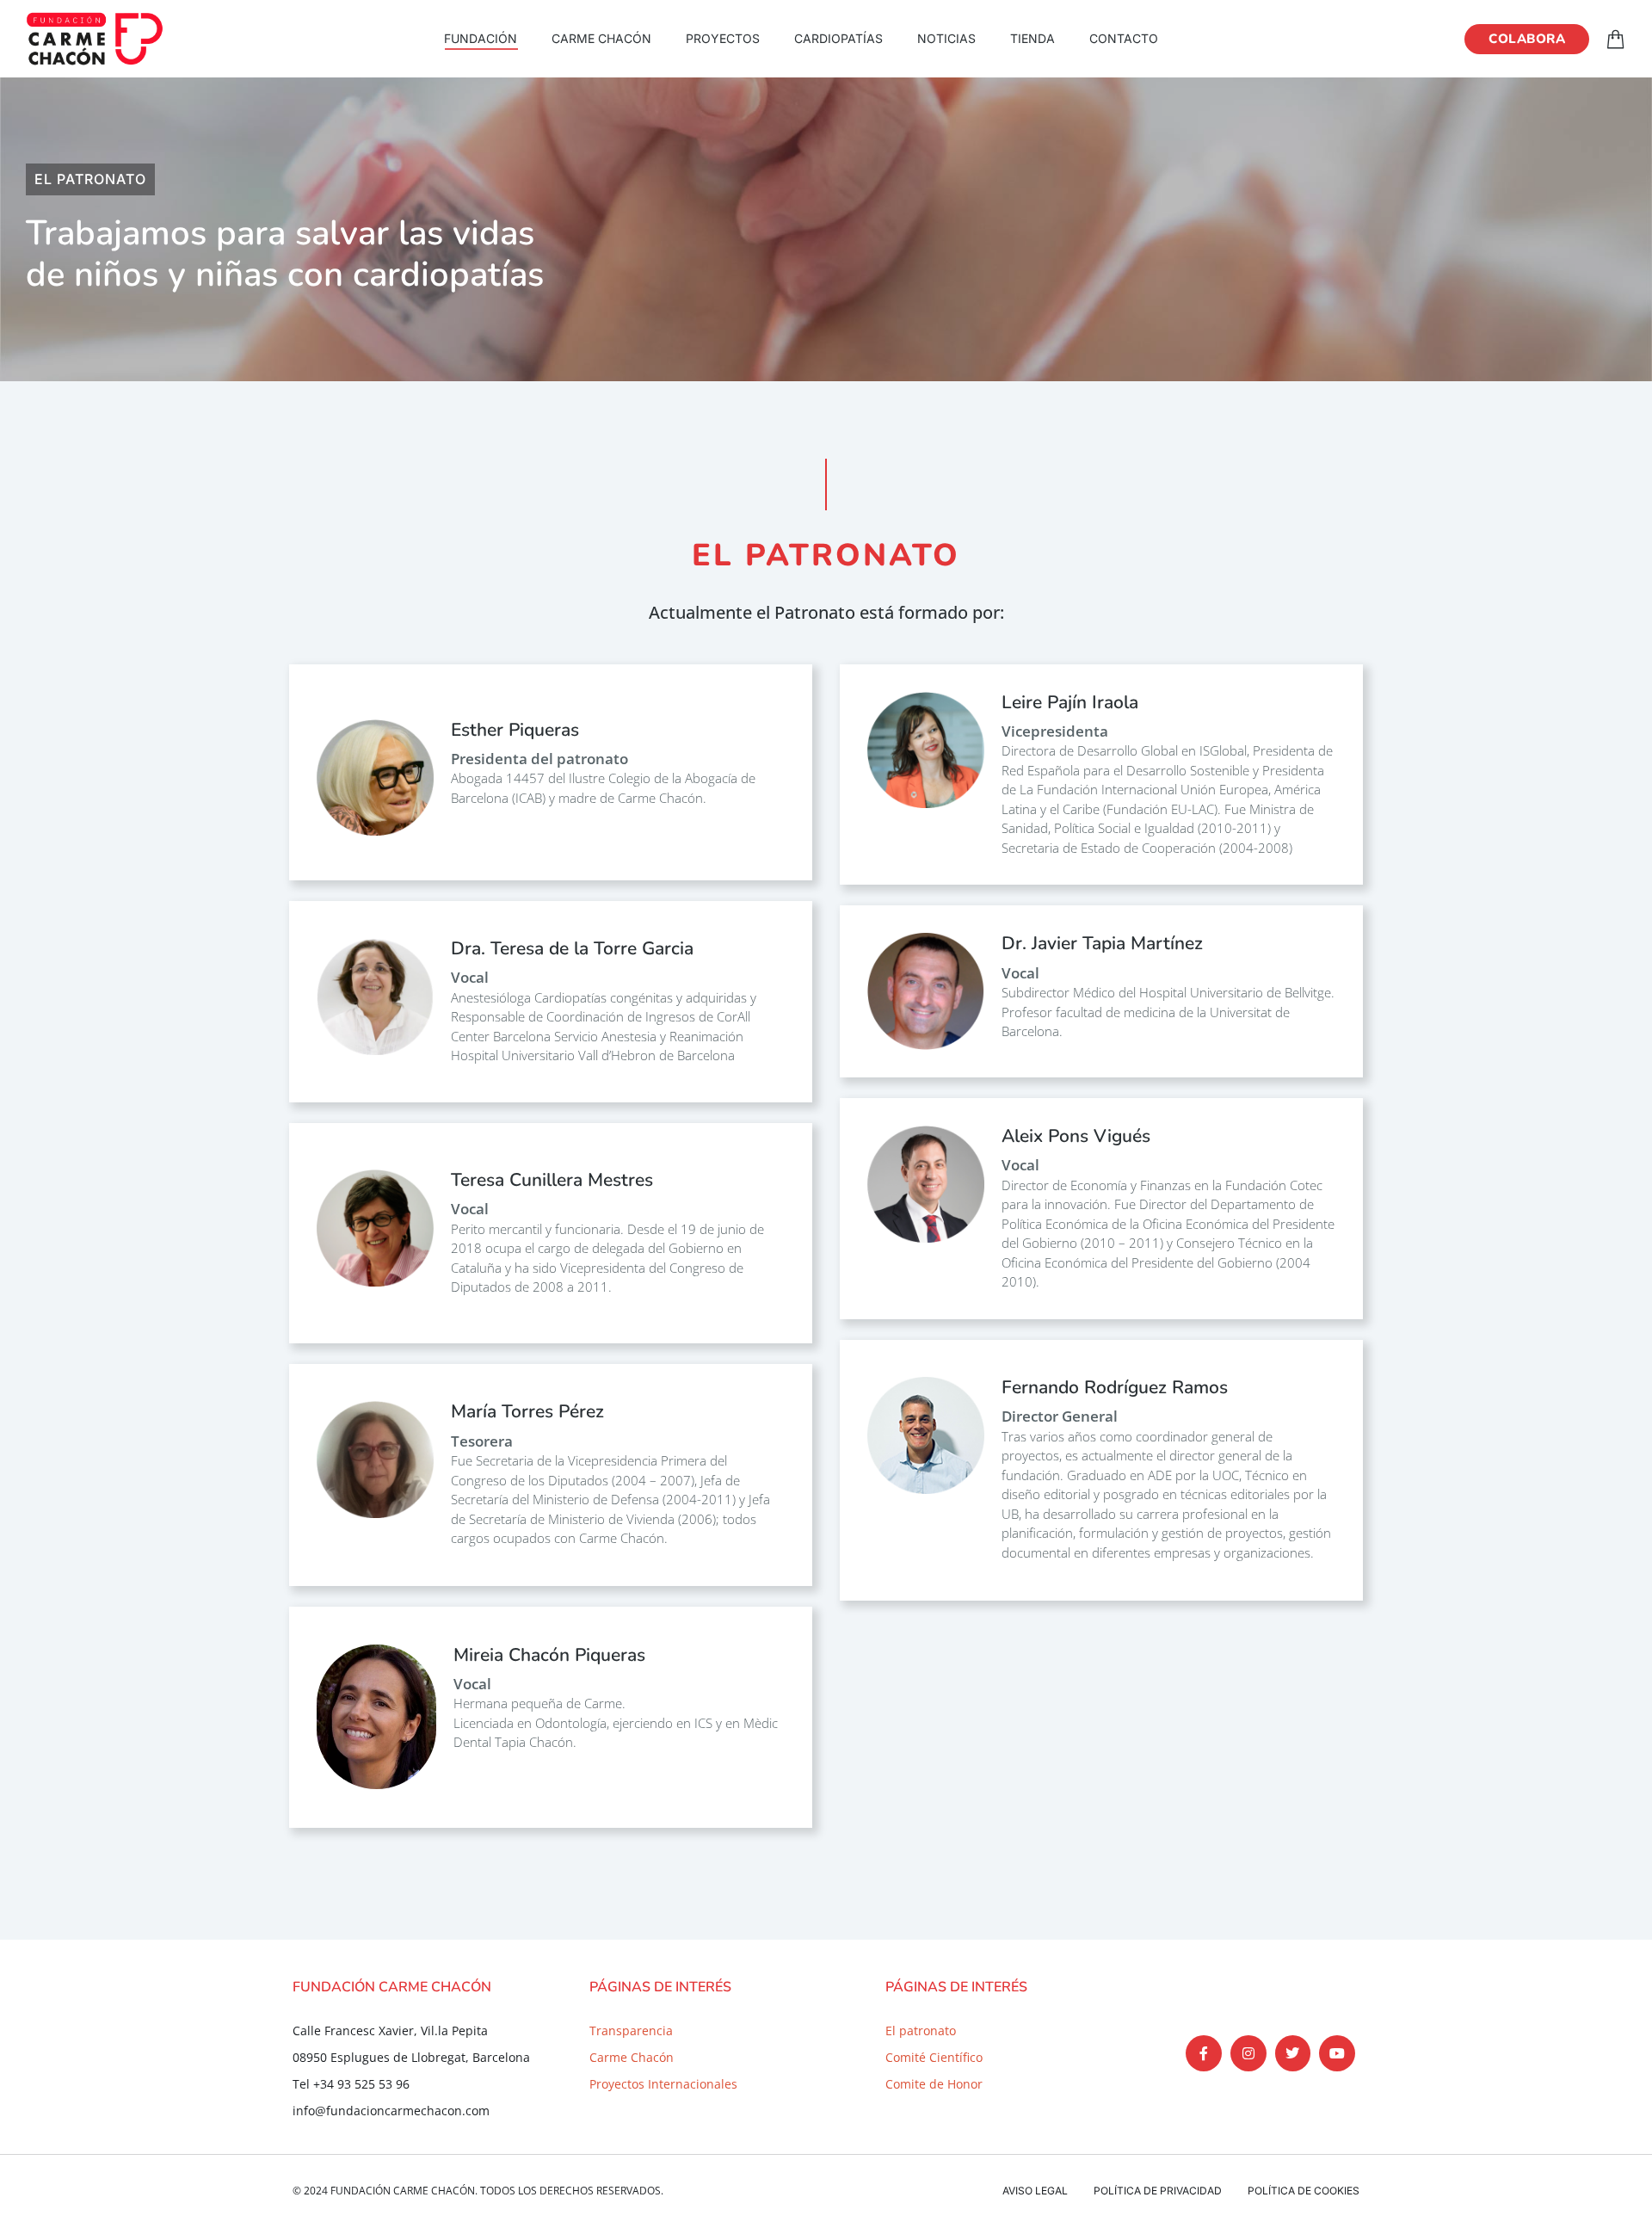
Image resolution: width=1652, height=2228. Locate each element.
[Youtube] (1337, 2053)
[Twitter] (1293, 2053)
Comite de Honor (934, 2084)
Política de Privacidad (1158, 2191)
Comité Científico (934, 2057)
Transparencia (631, 2031)
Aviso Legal (1035, 2191)
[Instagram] (1248, 2053)
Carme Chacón (632, 2057)
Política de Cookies (1304, 2191)
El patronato (921, 2031)
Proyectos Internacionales (663, 2084)
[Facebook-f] (1204, 2053)
